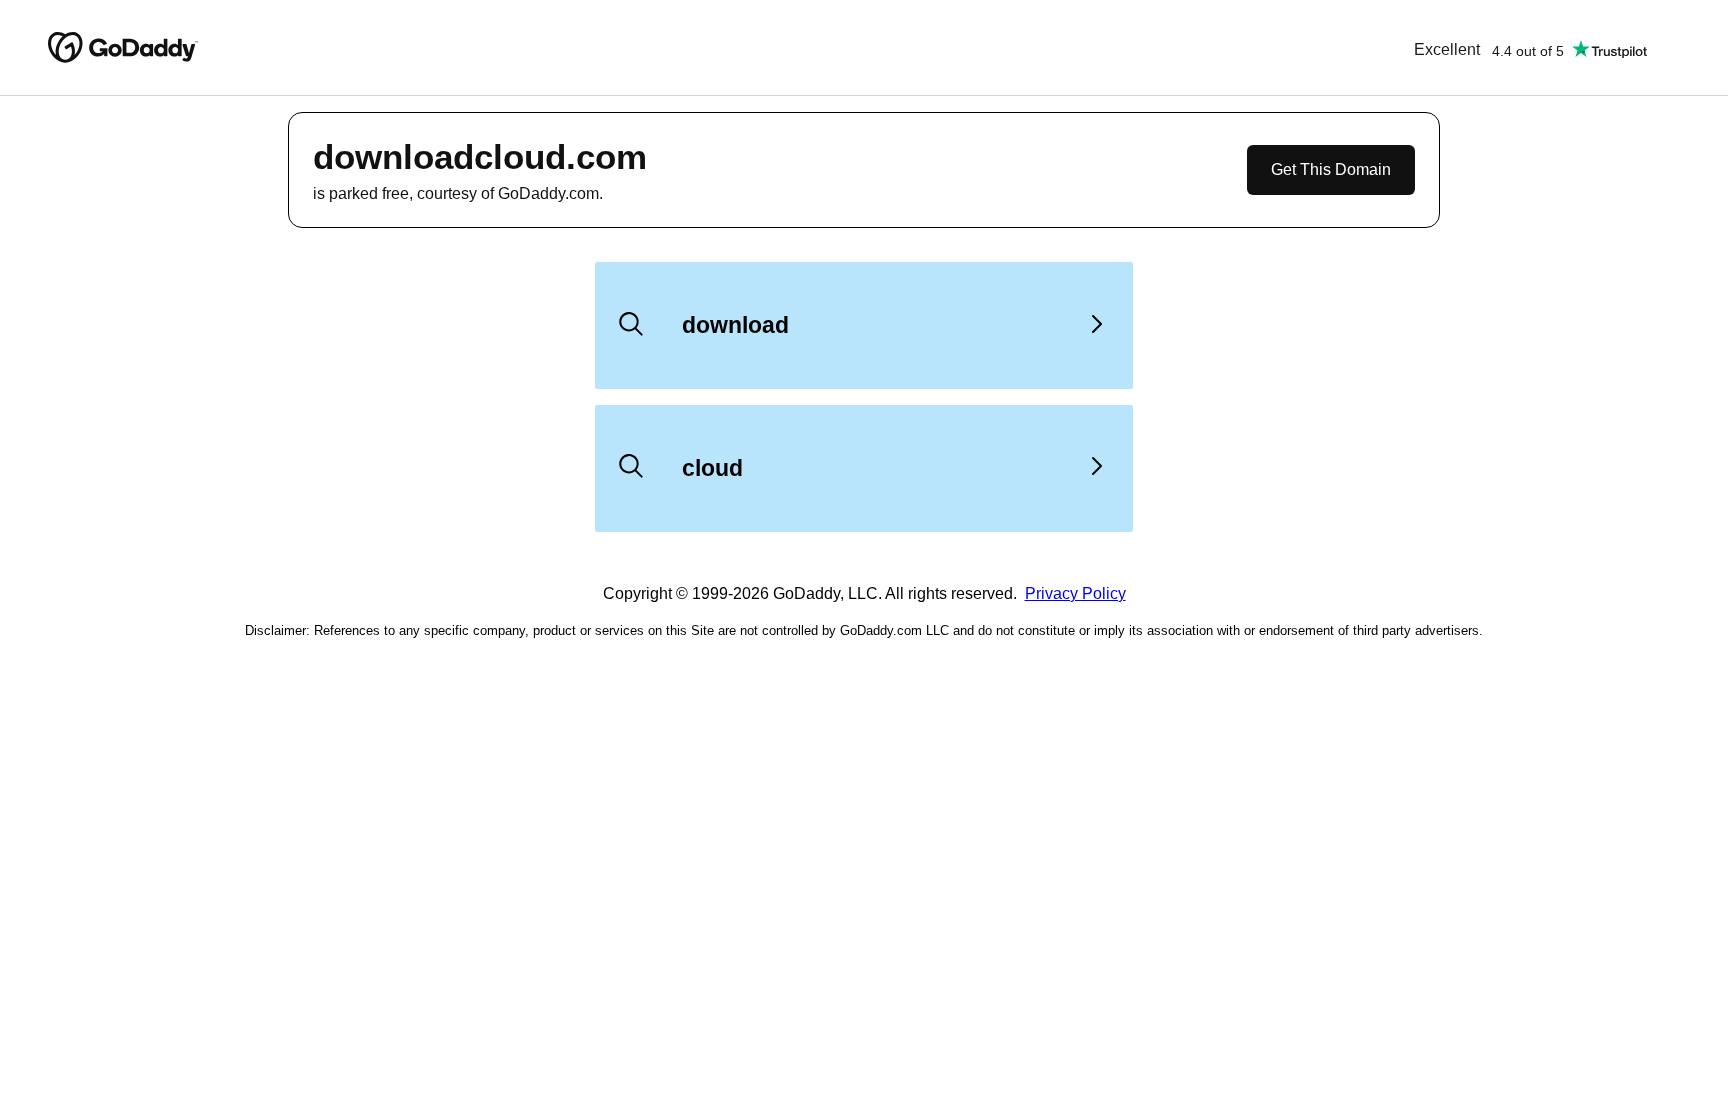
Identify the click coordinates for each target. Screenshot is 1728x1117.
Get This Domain (1331, 169)
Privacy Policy (1075, 593)
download (735, 325)
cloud (712, 468)
